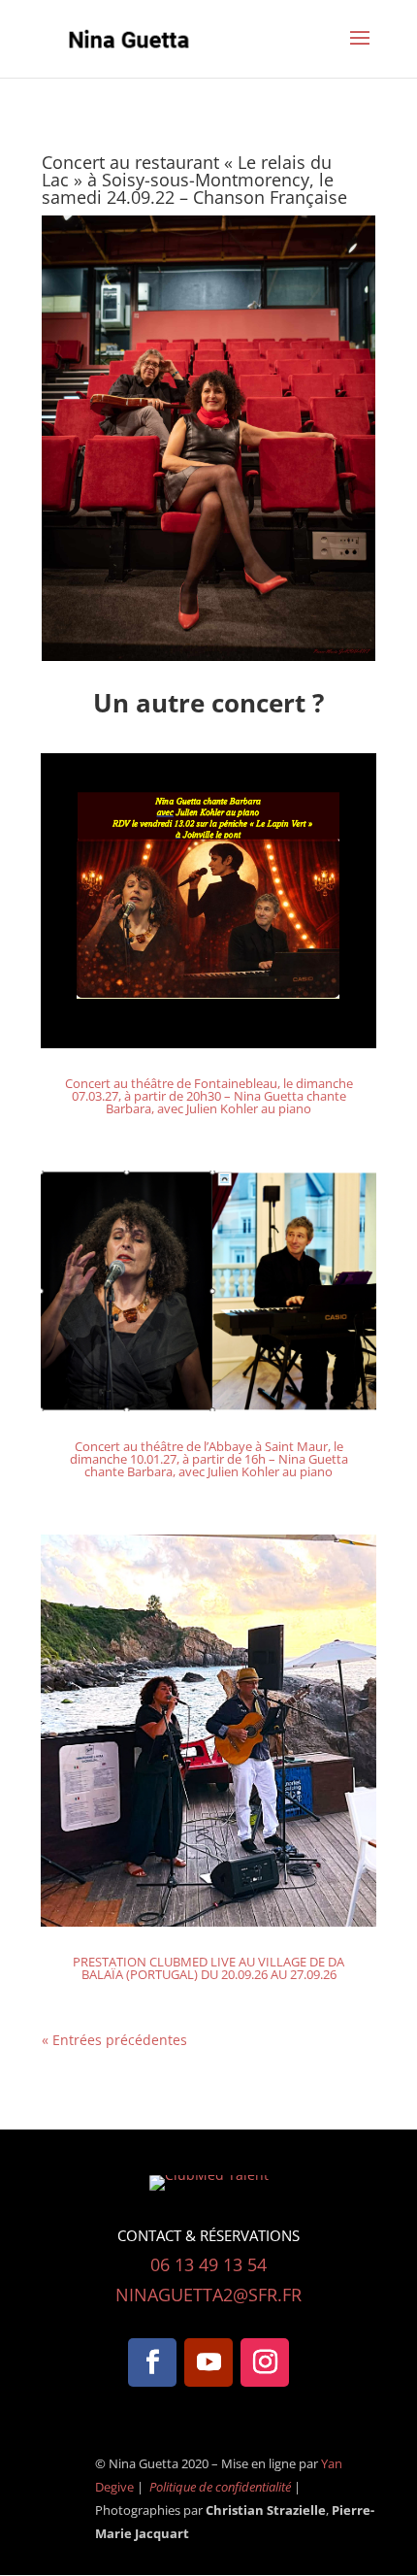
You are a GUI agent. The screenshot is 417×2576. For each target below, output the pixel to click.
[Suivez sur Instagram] (265, 2362)
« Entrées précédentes (114, 2040)
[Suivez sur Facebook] (152, 2362)
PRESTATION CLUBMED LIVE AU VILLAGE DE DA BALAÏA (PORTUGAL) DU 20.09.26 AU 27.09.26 (208, 1968)
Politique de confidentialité (222, 2487)
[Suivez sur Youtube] (208, 2362)
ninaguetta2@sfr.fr (208, 2295)
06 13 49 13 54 (208, 2264)
